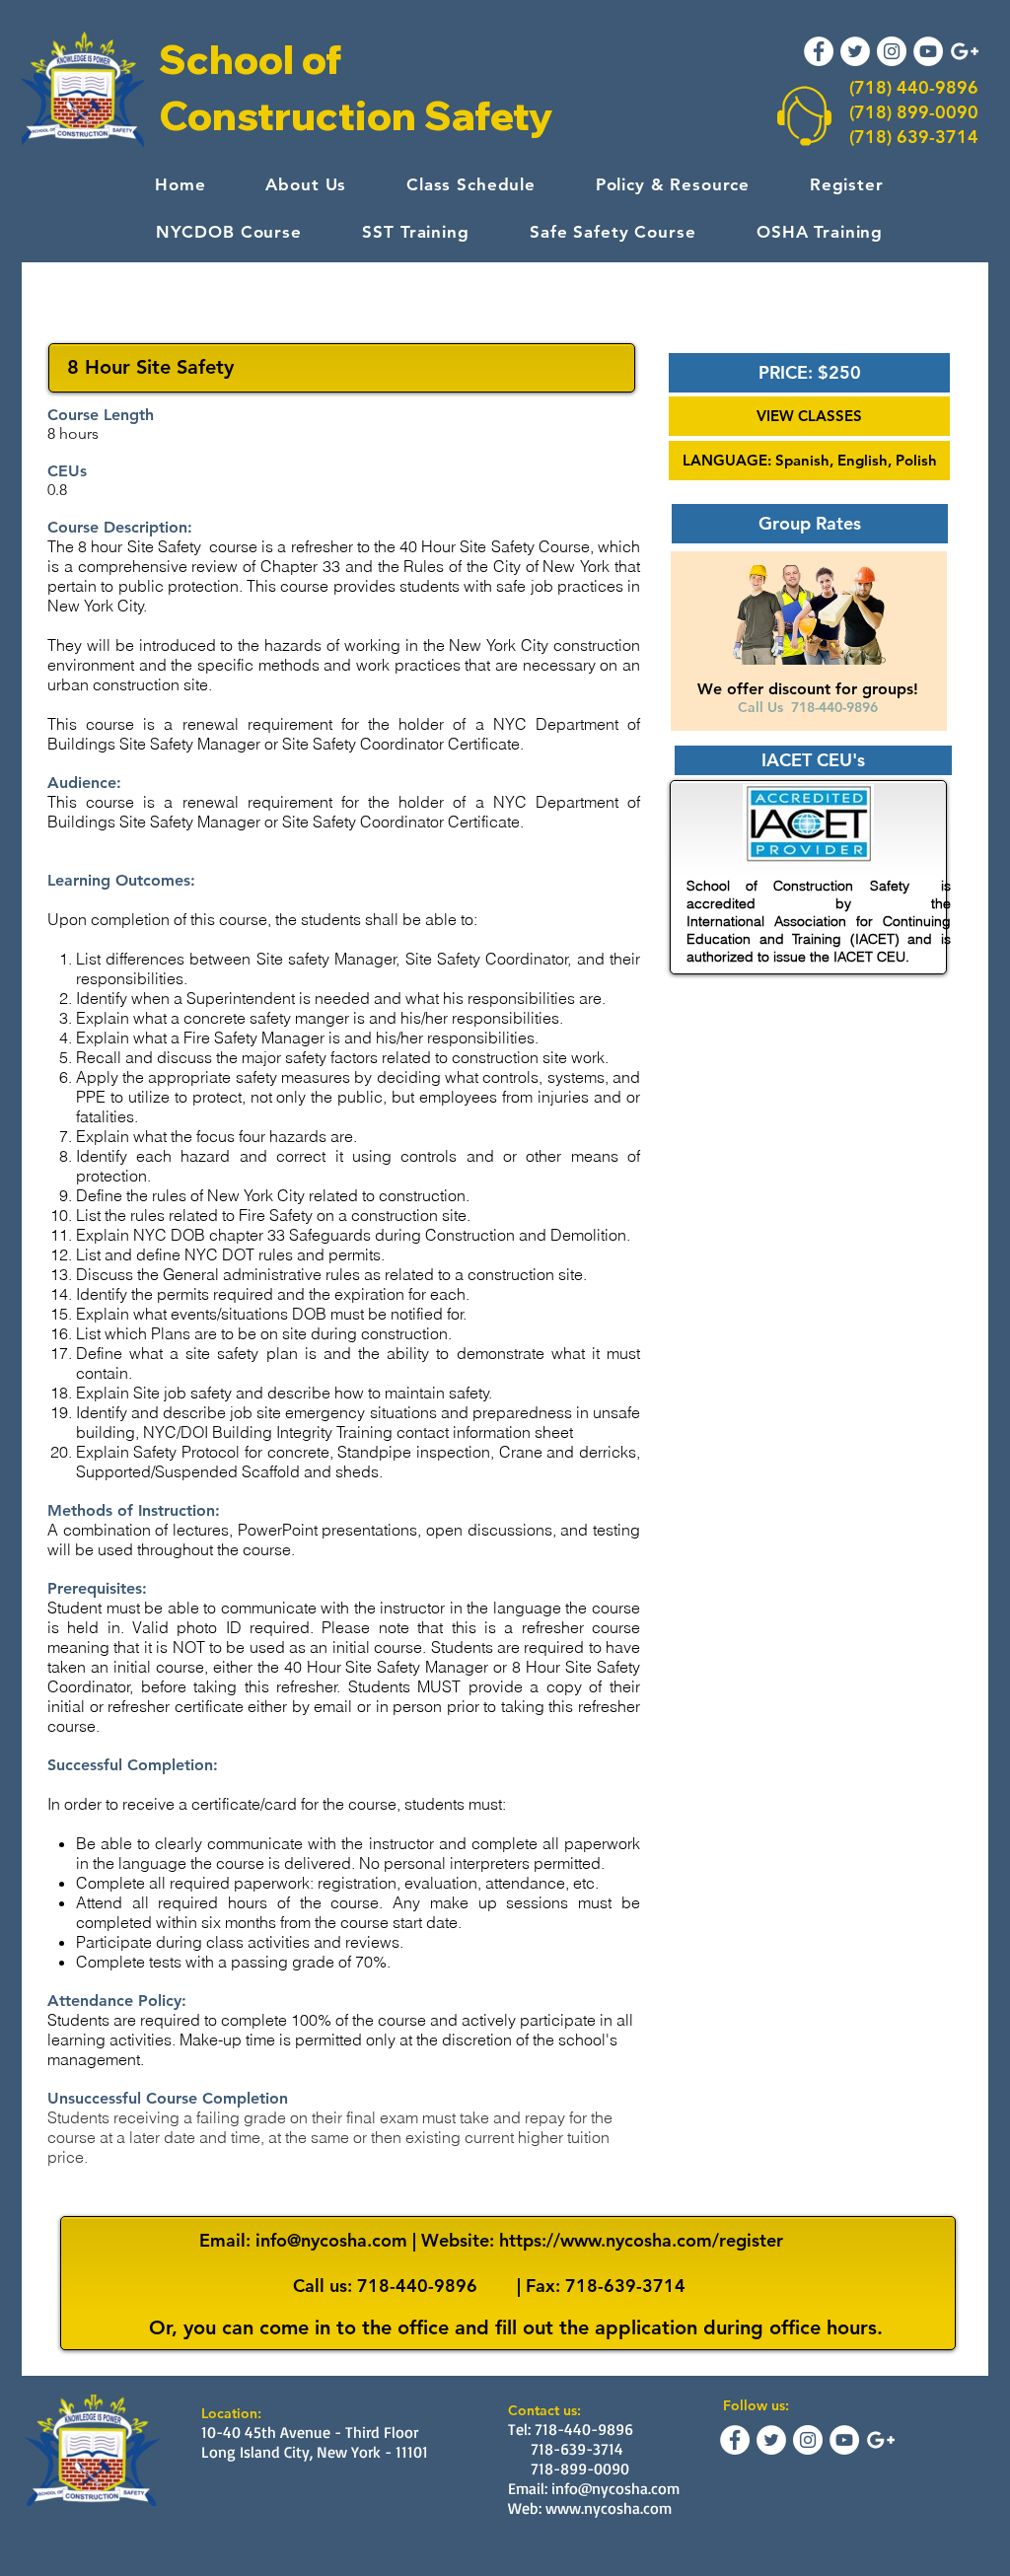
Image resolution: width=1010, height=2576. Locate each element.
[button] (809, 373)
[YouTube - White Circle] (928, 51)
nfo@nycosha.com (334, 2240)
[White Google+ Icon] (965, 51)
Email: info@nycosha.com (594, 2488)
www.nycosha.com (609, 2508)
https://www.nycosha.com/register (641, 2240)
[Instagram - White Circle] (892, 51)
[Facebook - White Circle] (819, 51)
